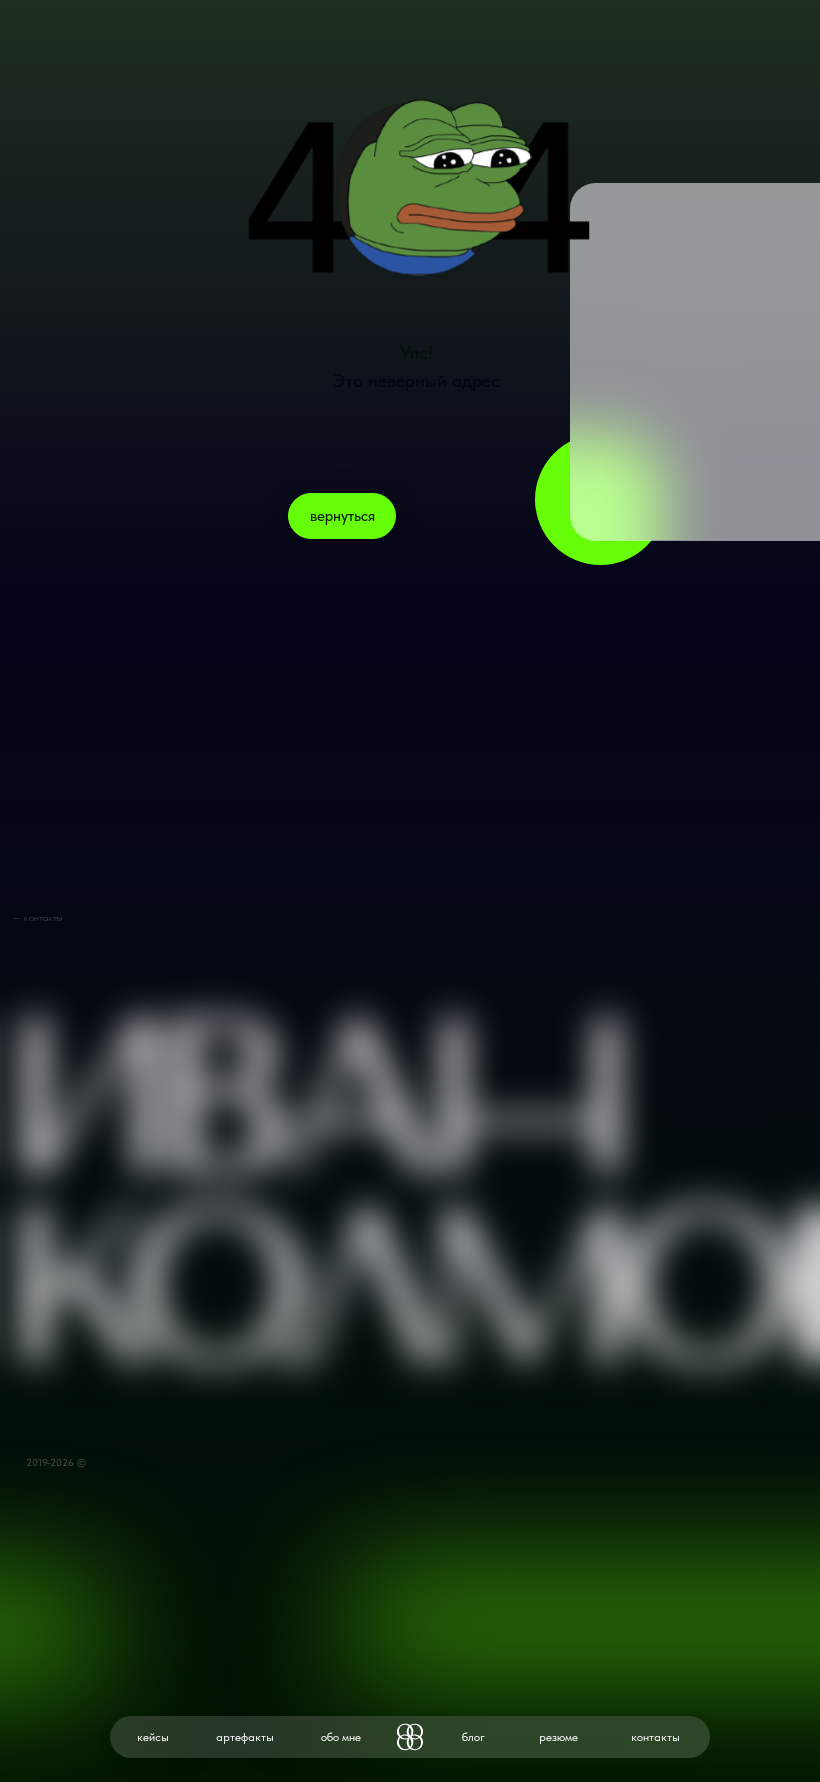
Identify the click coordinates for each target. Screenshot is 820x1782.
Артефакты (245, 1737)
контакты (655, 1737)
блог (473, 1737)
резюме (558, 1737)
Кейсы (153, 1737)
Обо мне (341, 1737)
